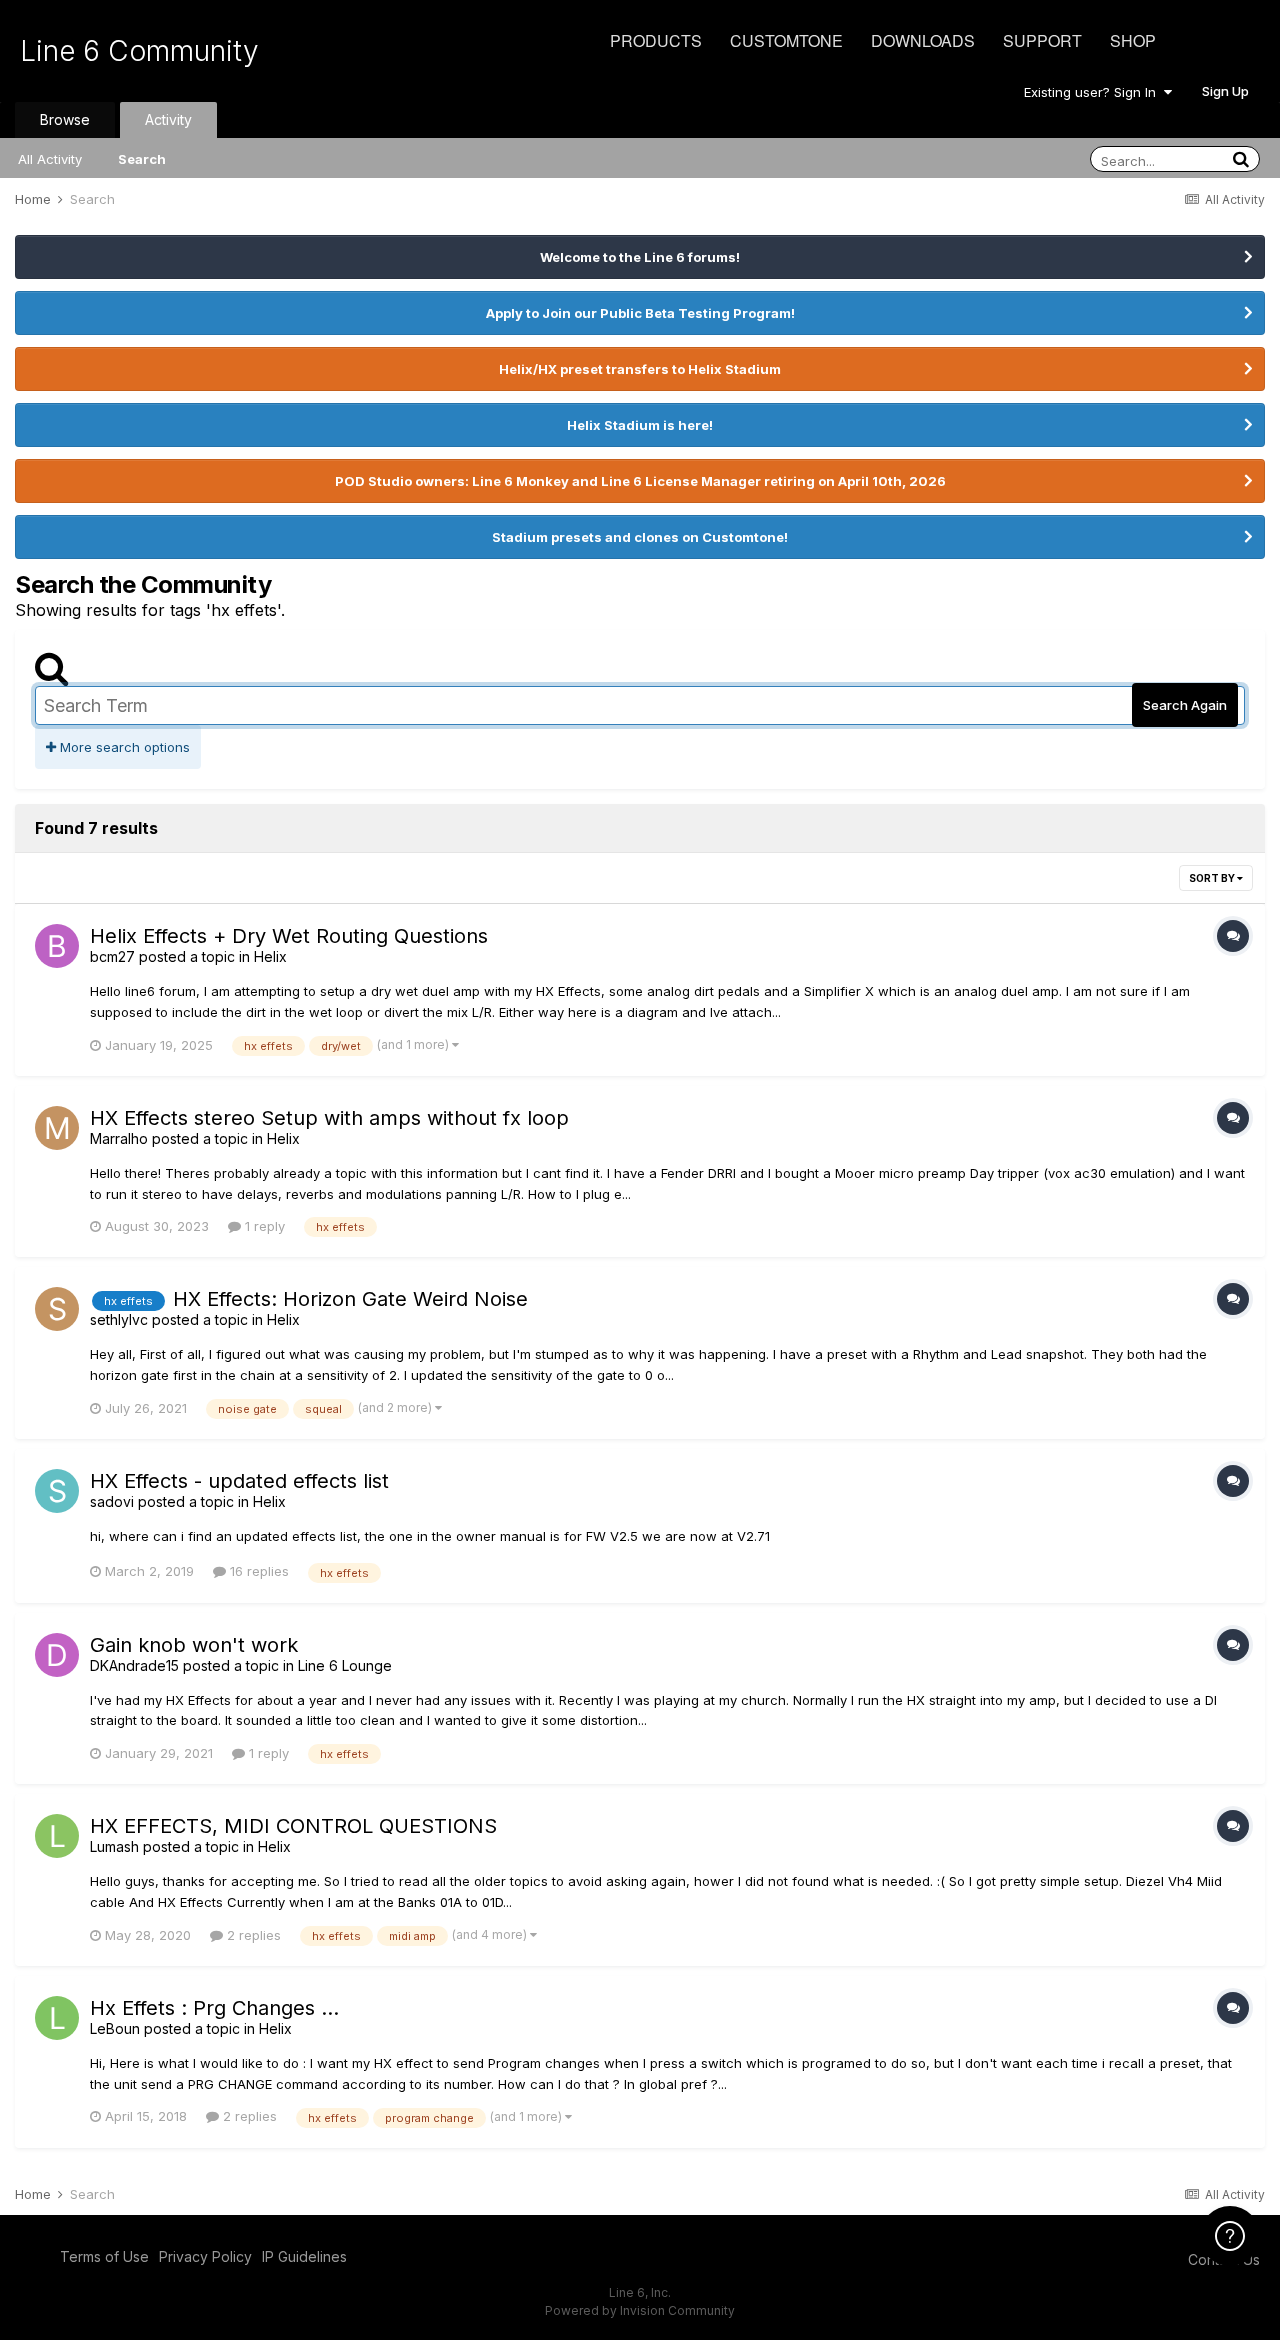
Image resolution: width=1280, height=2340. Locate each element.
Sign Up (1225, 91)
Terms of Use (104, 2256)
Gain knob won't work (194, 1645)
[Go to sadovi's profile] (57, 1491)
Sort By (1213, 878)
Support (1042, 40)
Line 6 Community (139, 51)
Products (656, 40)
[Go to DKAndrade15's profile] (57, 1655)
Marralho (119, 1138)
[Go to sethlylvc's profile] (57, 1309)
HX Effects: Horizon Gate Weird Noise (350, 1299)
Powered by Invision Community (640, 2310)
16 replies (257, 1571)
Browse (65, 119)
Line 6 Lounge (345, 1665)
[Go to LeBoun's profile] (57, 2018)
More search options (123, 747)
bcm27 (112, 956)
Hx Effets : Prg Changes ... (214, 2008)
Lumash (114, 1846)
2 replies (252, 1935)
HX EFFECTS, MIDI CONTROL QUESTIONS (293, 1826)
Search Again (1185, 705)
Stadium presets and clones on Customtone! (640, 537)
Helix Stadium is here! (640, 425)
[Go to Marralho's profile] (57, 1128)
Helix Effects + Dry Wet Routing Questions (289, 936)
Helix (270, 956)
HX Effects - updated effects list (239, 1481)
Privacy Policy (205, 2256)
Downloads (923, 40)
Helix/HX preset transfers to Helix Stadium (640, 369)
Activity (168, 119)
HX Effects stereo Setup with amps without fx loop (329, 1118)
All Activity (50, 159)
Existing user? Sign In (1094, 92)
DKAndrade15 (134, 1665)
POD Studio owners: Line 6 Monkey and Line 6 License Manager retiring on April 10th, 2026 (640, 481)
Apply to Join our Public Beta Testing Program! (640, 313)
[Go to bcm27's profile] (57, 946)
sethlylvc (119, 1319)
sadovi (112, 1501)
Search (142, 159)
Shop (1133, 40)
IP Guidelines (304, 2256)
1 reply (263, 1226)
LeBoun (115, 2028)
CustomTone (786, 40)
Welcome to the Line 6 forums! (640, 257)
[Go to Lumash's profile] (57, 1836)
